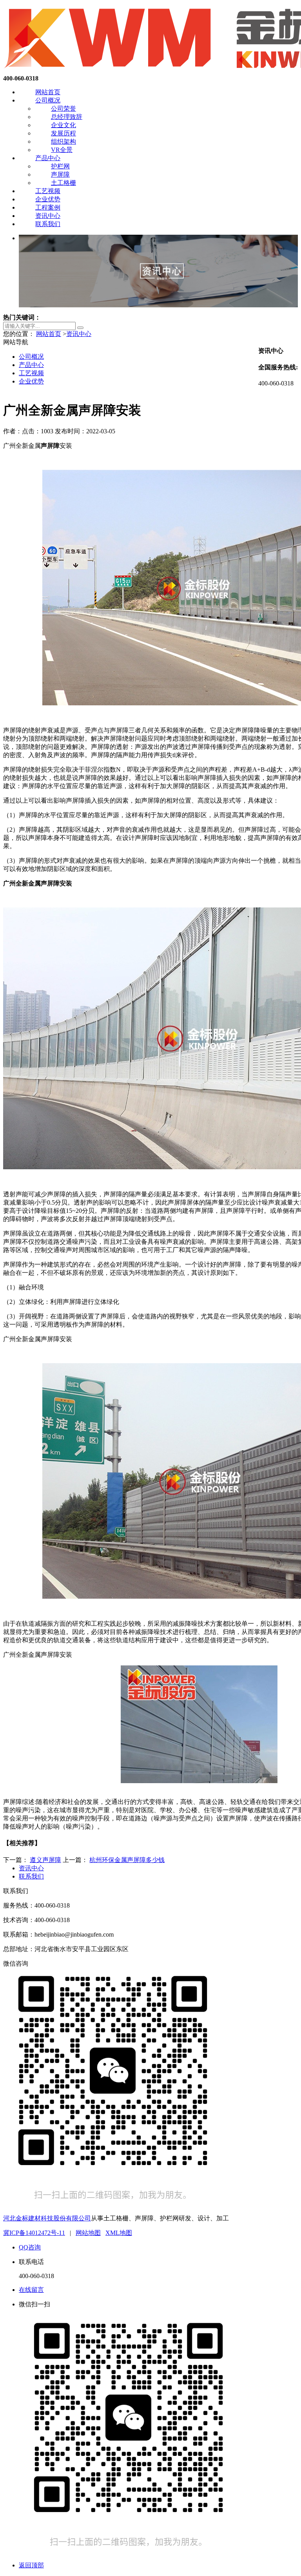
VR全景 (62, 150)
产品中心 (48, 158)
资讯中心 (48, 216)
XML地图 (119, 2233)
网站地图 (88, 2233)
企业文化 (63, 125)
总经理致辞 (67, 117)
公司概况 (48, 100)
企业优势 (48, 199)
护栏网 (60, 166)
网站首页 (48, 92)
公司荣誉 (63, 109)
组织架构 (63, 141)
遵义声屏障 (45, 1860)
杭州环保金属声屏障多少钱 (127, 1860)
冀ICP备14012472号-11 (34, 2233)
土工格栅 (63, 183)
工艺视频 (48, 191)
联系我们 (48, 224)
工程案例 (48, 207)
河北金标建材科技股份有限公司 (47, 2218)
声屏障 (60, 174)
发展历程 (63, 133)
